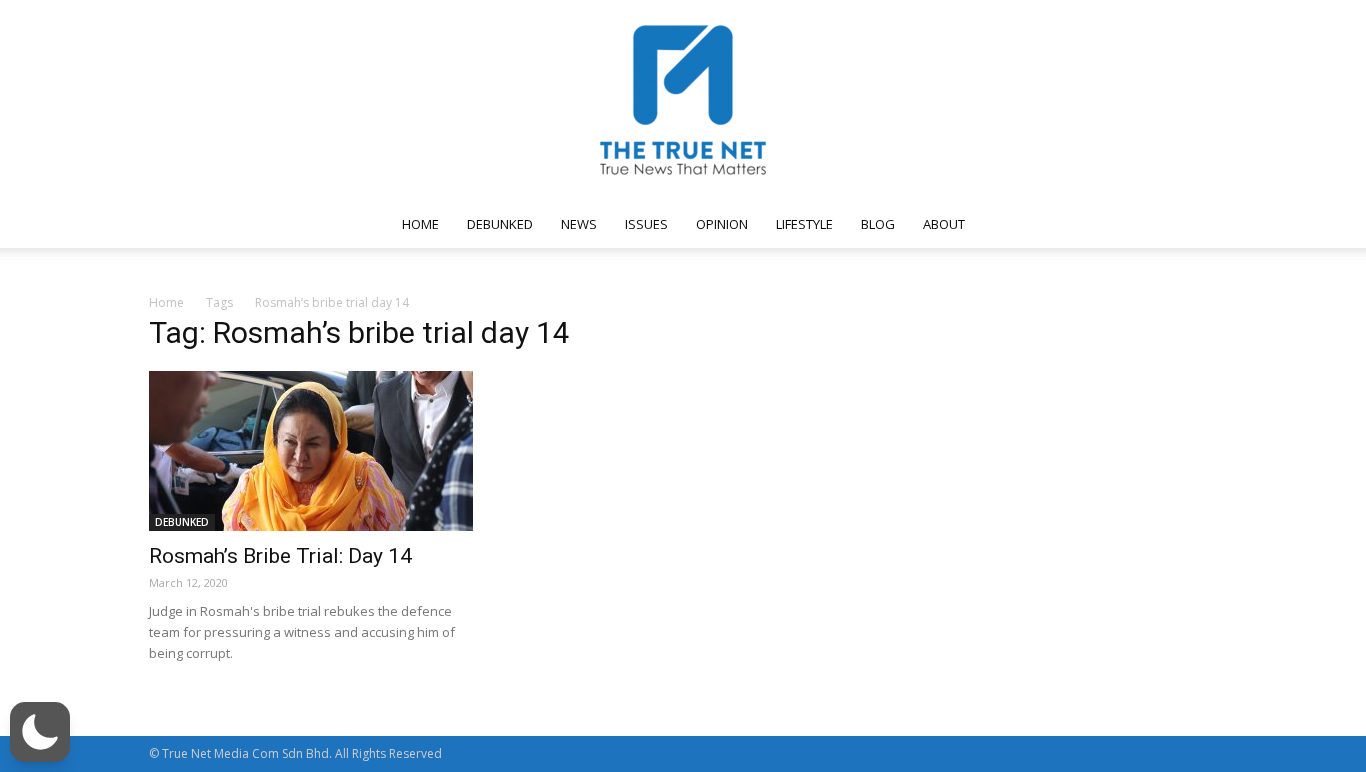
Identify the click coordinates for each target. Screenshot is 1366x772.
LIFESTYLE (804, 224)
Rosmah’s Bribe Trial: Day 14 (280, 556)
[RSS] (1083, 224)
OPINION (722, 224)
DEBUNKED (500, 224)
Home (166, 302)
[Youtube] (1149, 224)
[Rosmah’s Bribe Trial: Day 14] (311, 451)
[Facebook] (1017, 224)
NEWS (579, 224)
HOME (420, 224)
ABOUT (944, 224)
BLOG (878, 224)
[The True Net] (683, 100)
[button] (1193, 225)
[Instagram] (1050, 224)
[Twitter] (1116, 224)
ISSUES (646, 224)
